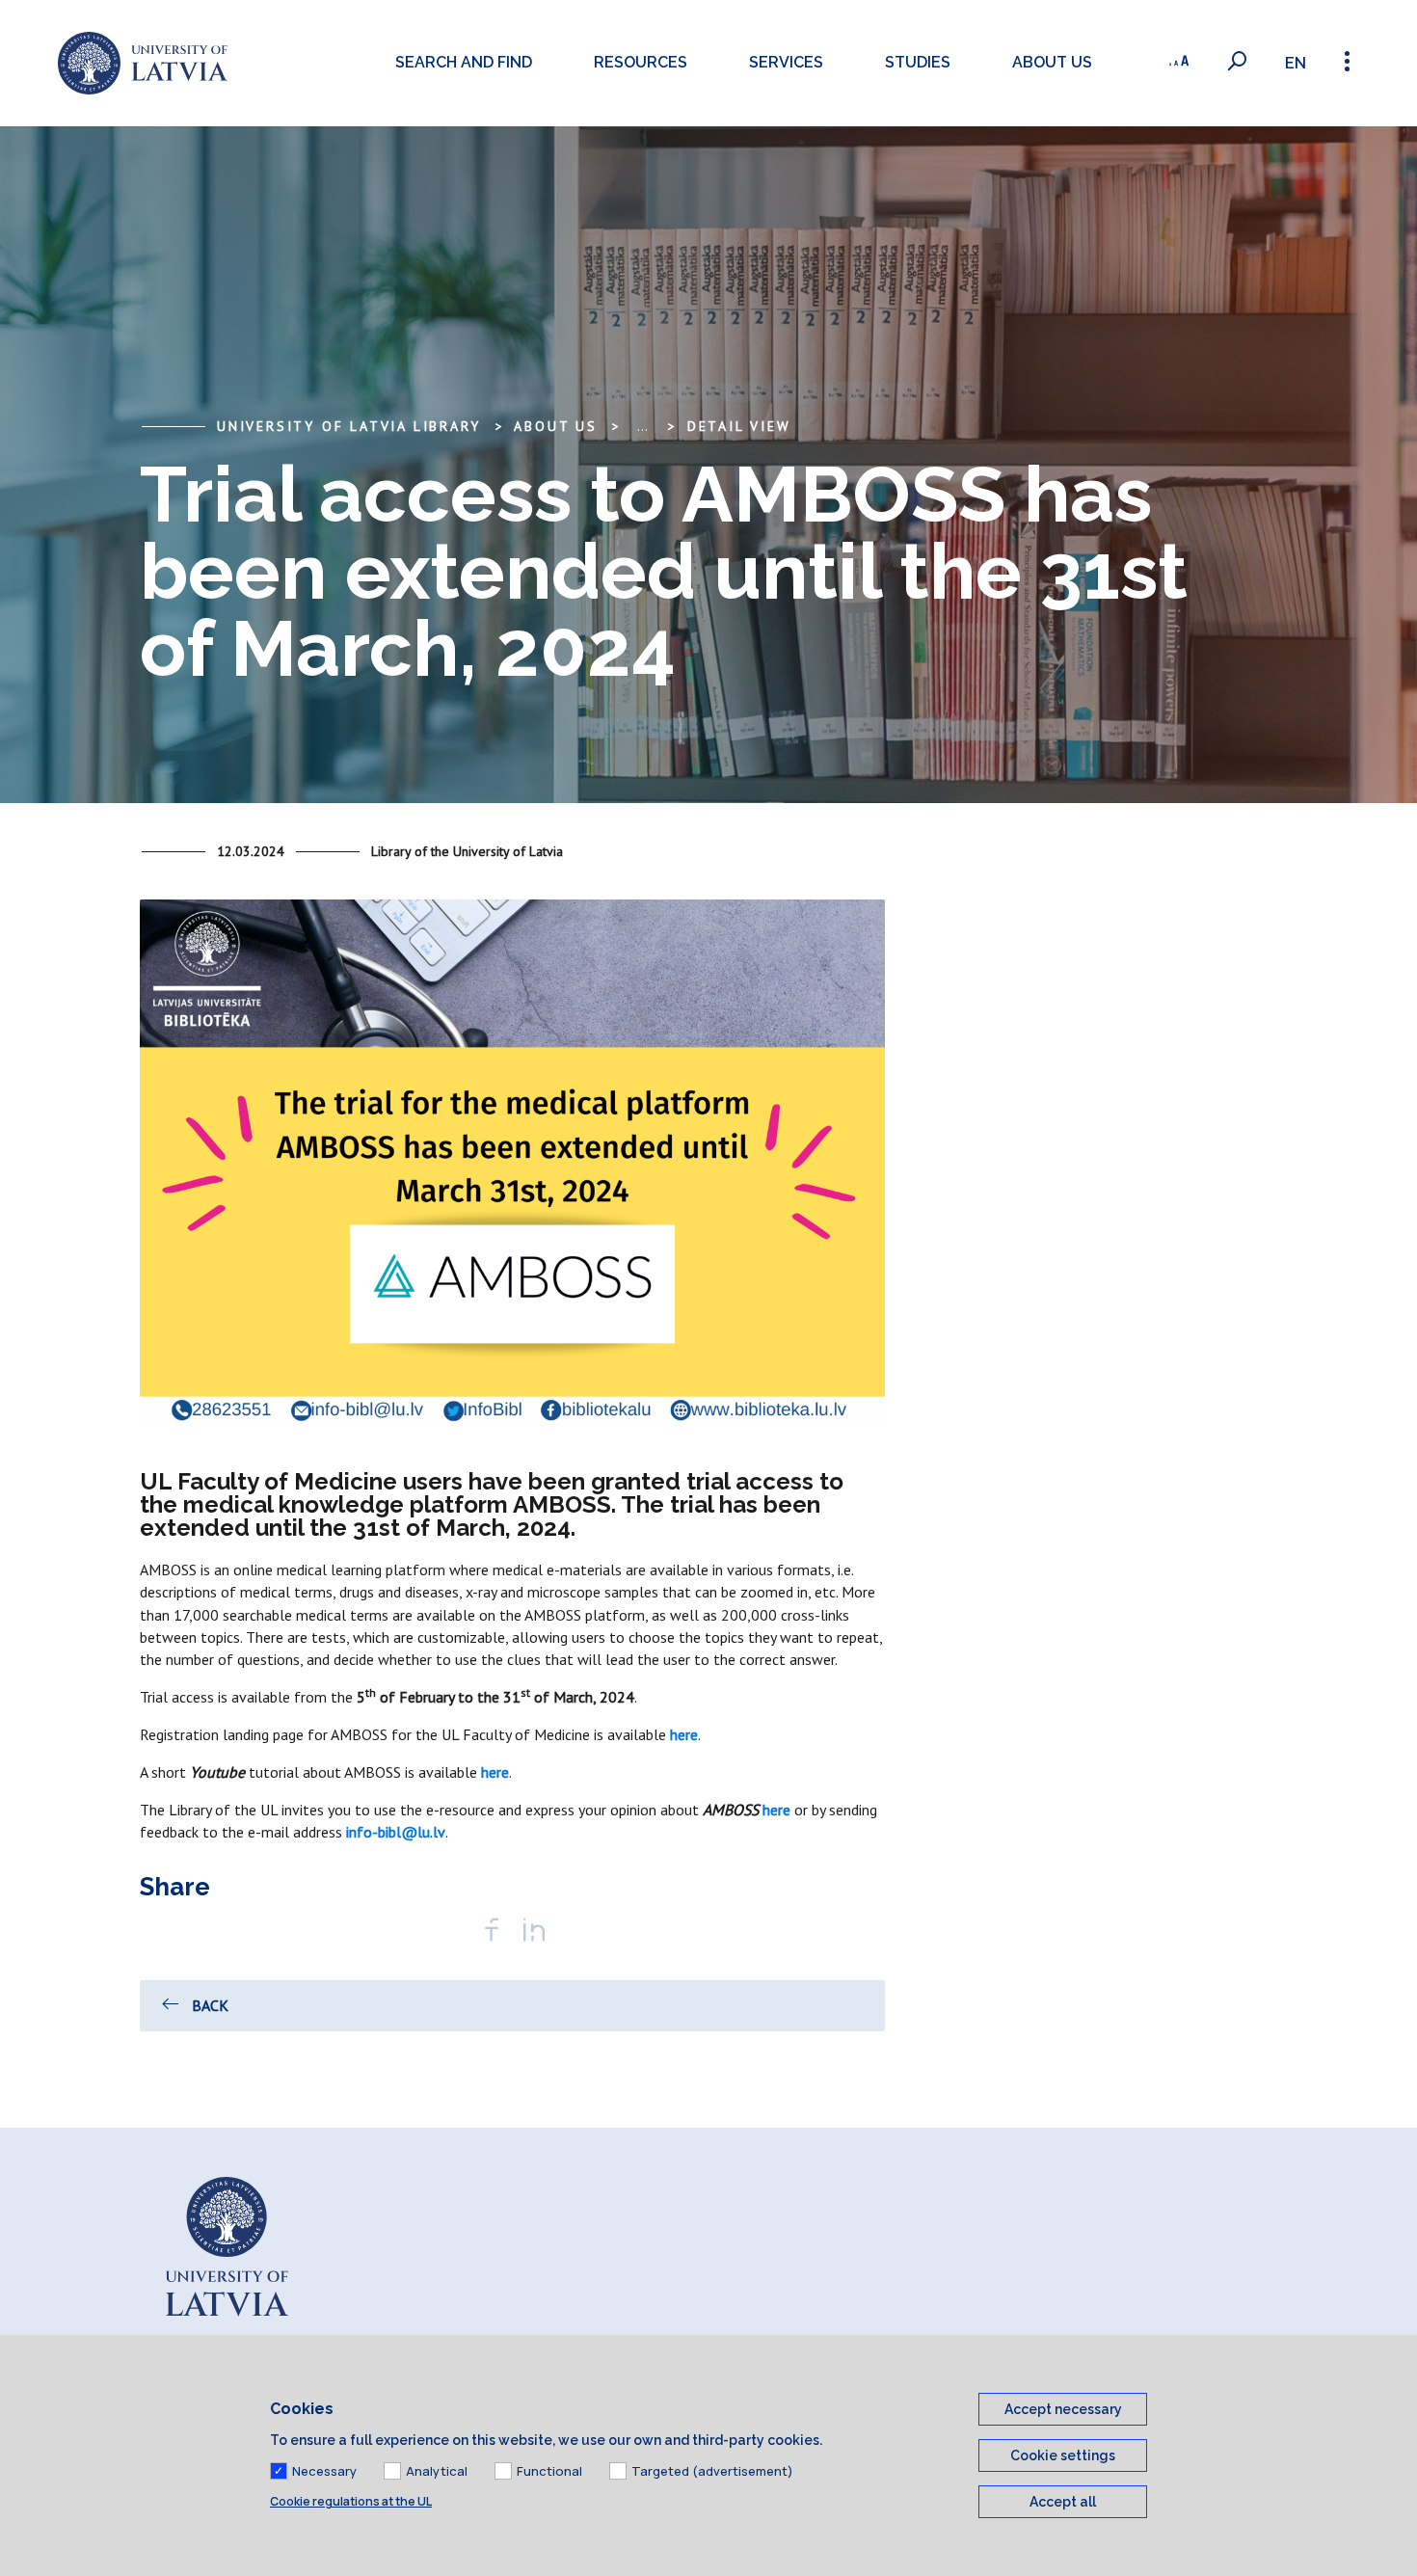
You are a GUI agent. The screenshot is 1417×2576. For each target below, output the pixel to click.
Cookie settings (1063, 2455)
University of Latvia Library (348, 426)
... (642, 426)
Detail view (739, 426)
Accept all (1063, 2502)
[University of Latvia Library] (143, 63)
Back (210, 2005)
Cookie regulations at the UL (351, 2501)
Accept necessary (1063, 2409)
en (1296, 63)
